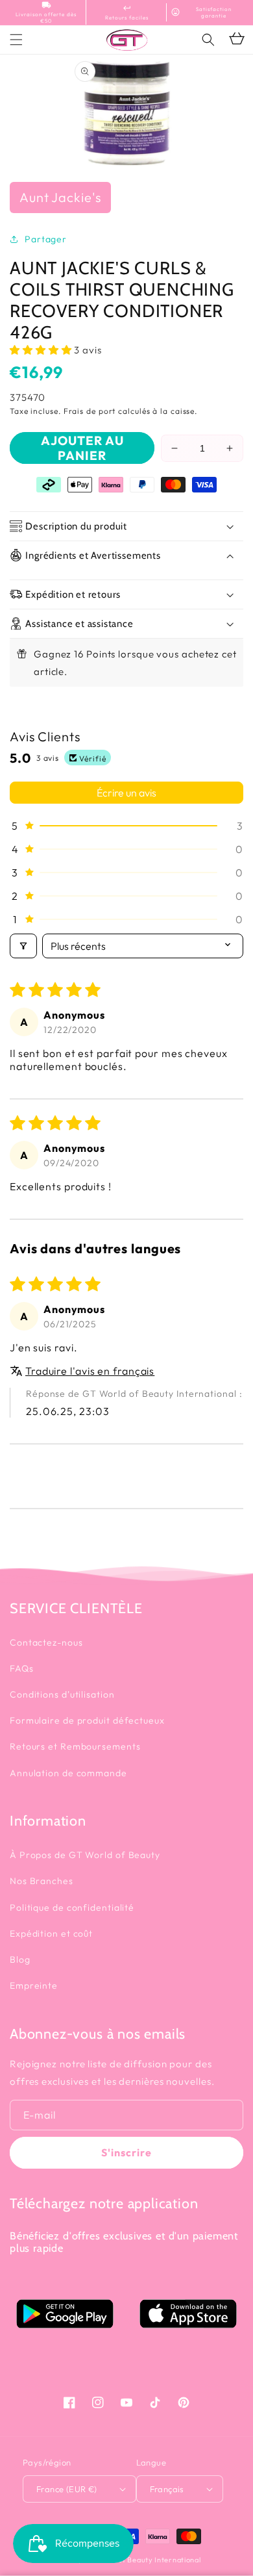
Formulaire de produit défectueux (87, 1720)
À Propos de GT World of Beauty (85, 1855)
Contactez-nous (46, 1642)
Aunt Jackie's (60, 197)
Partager (46, 239)
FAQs (22, 1668)
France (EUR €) (67, 2489)
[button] (208, 40)
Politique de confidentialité (72, 1907)
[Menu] (16, 40)
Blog (20, 1959)
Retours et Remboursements (75, 1746)
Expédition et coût (51, 1933)
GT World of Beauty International (141, 2560)
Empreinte (34, 1985)
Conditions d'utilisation (62, 1694)
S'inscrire (126, 2152)
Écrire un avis (126, 793)
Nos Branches (42, 1881)
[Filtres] (23, 946)
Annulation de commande (68, 1773)
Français (167, 2489)
